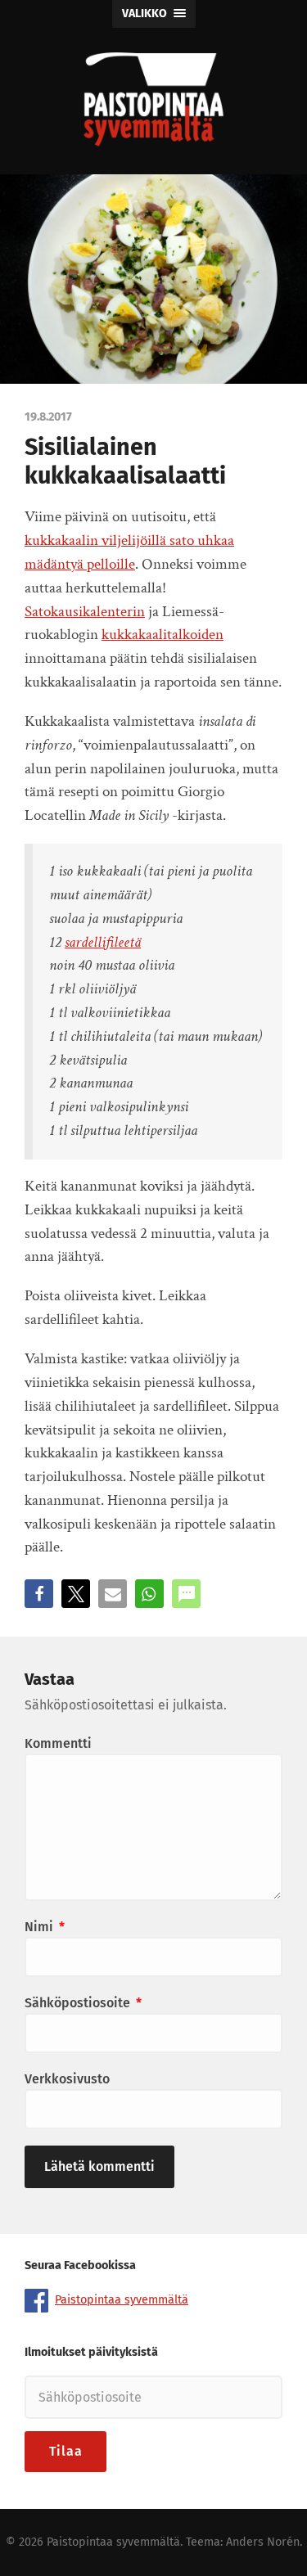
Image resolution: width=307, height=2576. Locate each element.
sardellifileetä (103, 942)
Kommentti (58, 1743)
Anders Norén (263, 2542)
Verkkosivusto (67, 2079)
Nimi (45, 1927)
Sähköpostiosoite (83, 2003)
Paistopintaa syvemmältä (122, 2300)
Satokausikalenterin (85, 612)
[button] (39, 1594)
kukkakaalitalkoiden (163, 635)
